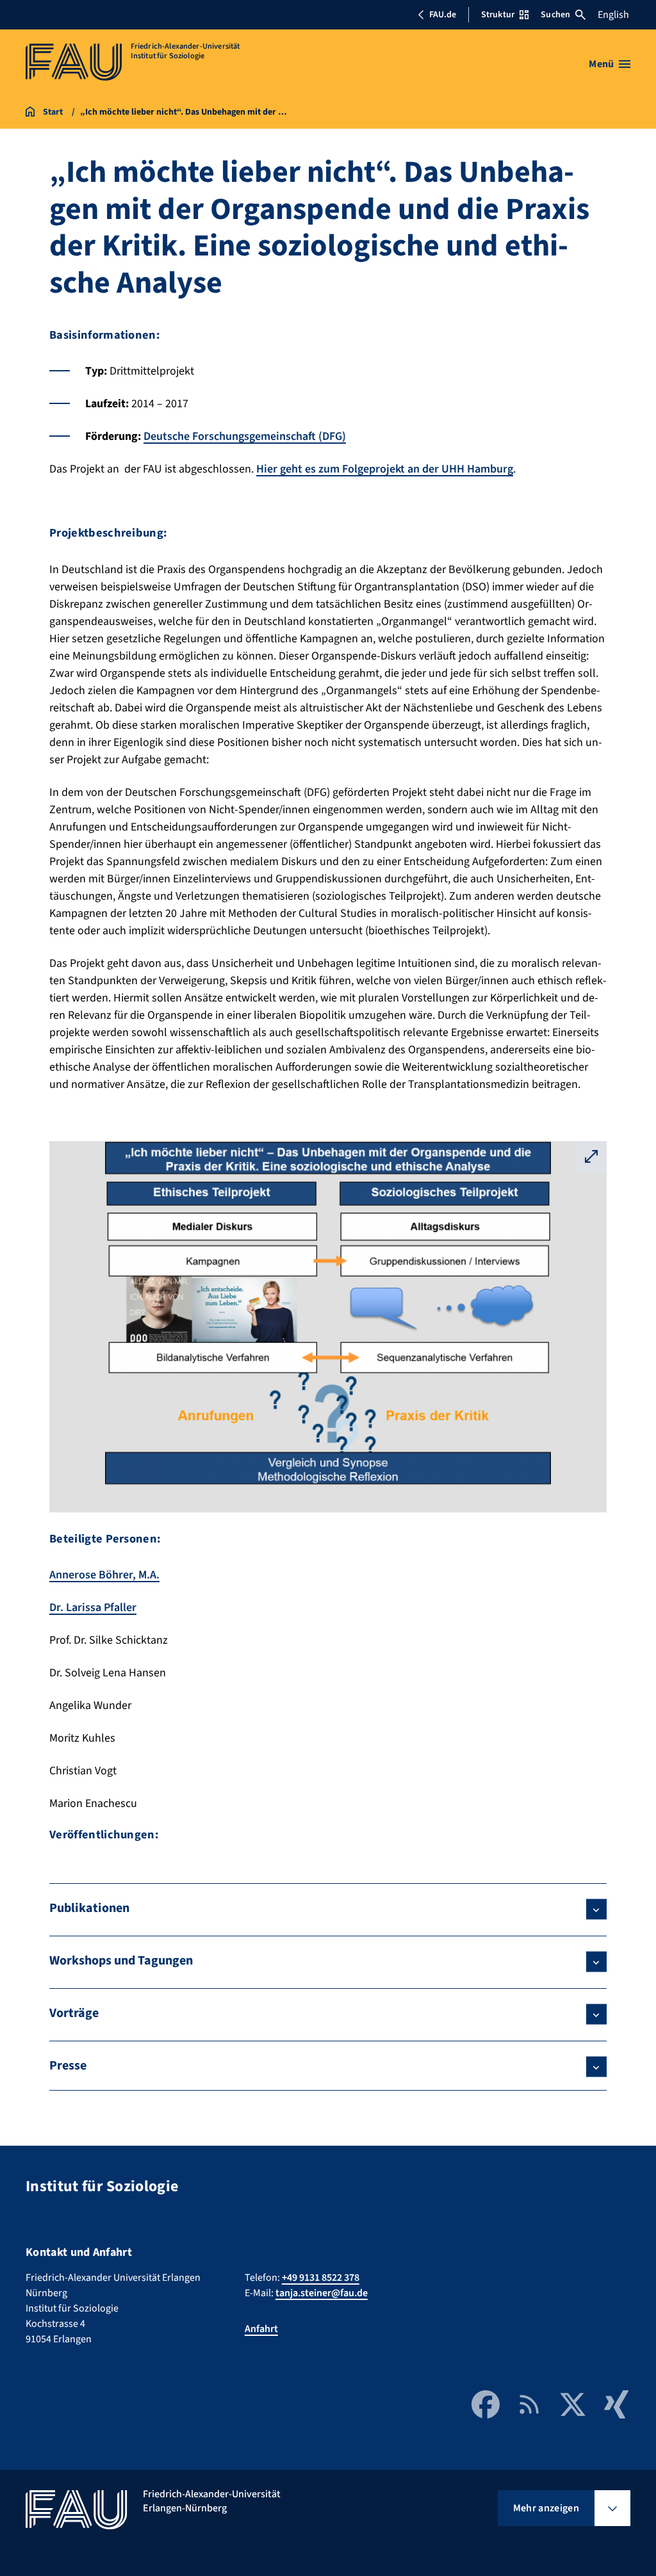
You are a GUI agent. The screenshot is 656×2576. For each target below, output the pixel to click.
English (613, 15)
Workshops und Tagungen (121, 1961)
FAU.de (443, 15)
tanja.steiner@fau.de (322, 2293)
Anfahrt (261, 2329)
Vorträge (74, 2013)
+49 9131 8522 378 (321, 2278)
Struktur (498, 15)
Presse (68, 2066)
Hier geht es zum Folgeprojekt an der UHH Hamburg (385, 469)
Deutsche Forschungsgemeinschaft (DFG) (245, 436)
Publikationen (89, 1908)
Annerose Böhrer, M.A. (104, 1575)
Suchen (555, 15)
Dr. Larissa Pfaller (93, 1608)
